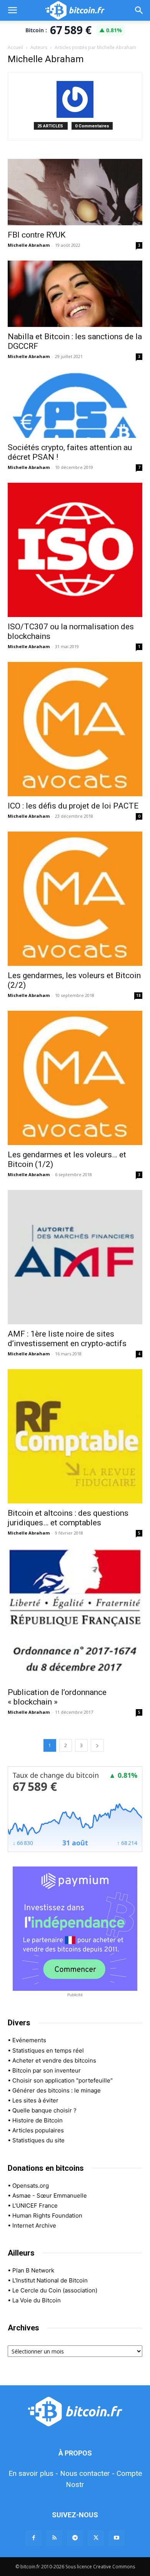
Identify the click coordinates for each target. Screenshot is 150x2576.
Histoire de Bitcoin (37, 2120)
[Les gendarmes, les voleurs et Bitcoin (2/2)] (75, 899)
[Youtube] (117, 2538)
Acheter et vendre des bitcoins (54, 2060)
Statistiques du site (38, 2140)
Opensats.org (31, 2186)
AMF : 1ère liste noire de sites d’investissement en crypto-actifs (67, 1339)
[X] (96, 2538)
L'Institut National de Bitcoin (50, 2280)
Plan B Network (33, 2270)
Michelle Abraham (29, 245)
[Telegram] (75, 2538)
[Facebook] (33, 2538)
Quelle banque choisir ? (44, 2110)
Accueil (15, 47)
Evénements (29, 2040)
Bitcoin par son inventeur (47, 2070)
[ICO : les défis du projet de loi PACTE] (75, 729)
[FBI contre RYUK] (75, 192)
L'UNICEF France (35, 2206)
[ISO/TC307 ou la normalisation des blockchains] (75, 550)
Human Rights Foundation (47, 2215)
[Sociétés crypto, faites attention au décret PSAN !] (75, 405)
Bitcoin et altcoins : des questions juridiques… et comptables (68, 1518)
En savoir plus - (33, 2473)
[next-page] (97, 1745)
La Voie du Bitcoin (37, 2300)
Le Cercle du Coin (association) (55, 2290)
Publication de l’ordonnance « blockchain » (57, 1697)
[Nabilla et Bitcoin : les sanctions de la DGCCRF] (75, 294)
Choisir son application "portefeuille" (62, 2080)
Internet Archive (34, 2225)
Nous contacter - (87, 2473)
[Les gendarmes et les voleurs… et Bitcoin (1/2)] (75, 1078)
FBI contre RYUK (37, 235)
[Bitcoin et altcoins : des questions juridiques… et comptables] (75, 1436)
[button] (12, 10)
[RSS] (54, 2538)
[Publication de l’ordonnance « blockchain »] (75, 1616)
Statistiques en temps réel (48, 2050)
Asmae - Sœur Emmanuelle (50, 2196)
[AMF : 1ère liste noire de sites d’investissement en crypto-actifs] (75, 1257)
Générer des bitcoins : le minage (57, 2090)
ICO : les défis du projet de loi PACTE (73, 806)
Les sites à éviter (35, 2100)
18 (138, 995)
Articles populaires (38, 2130)
